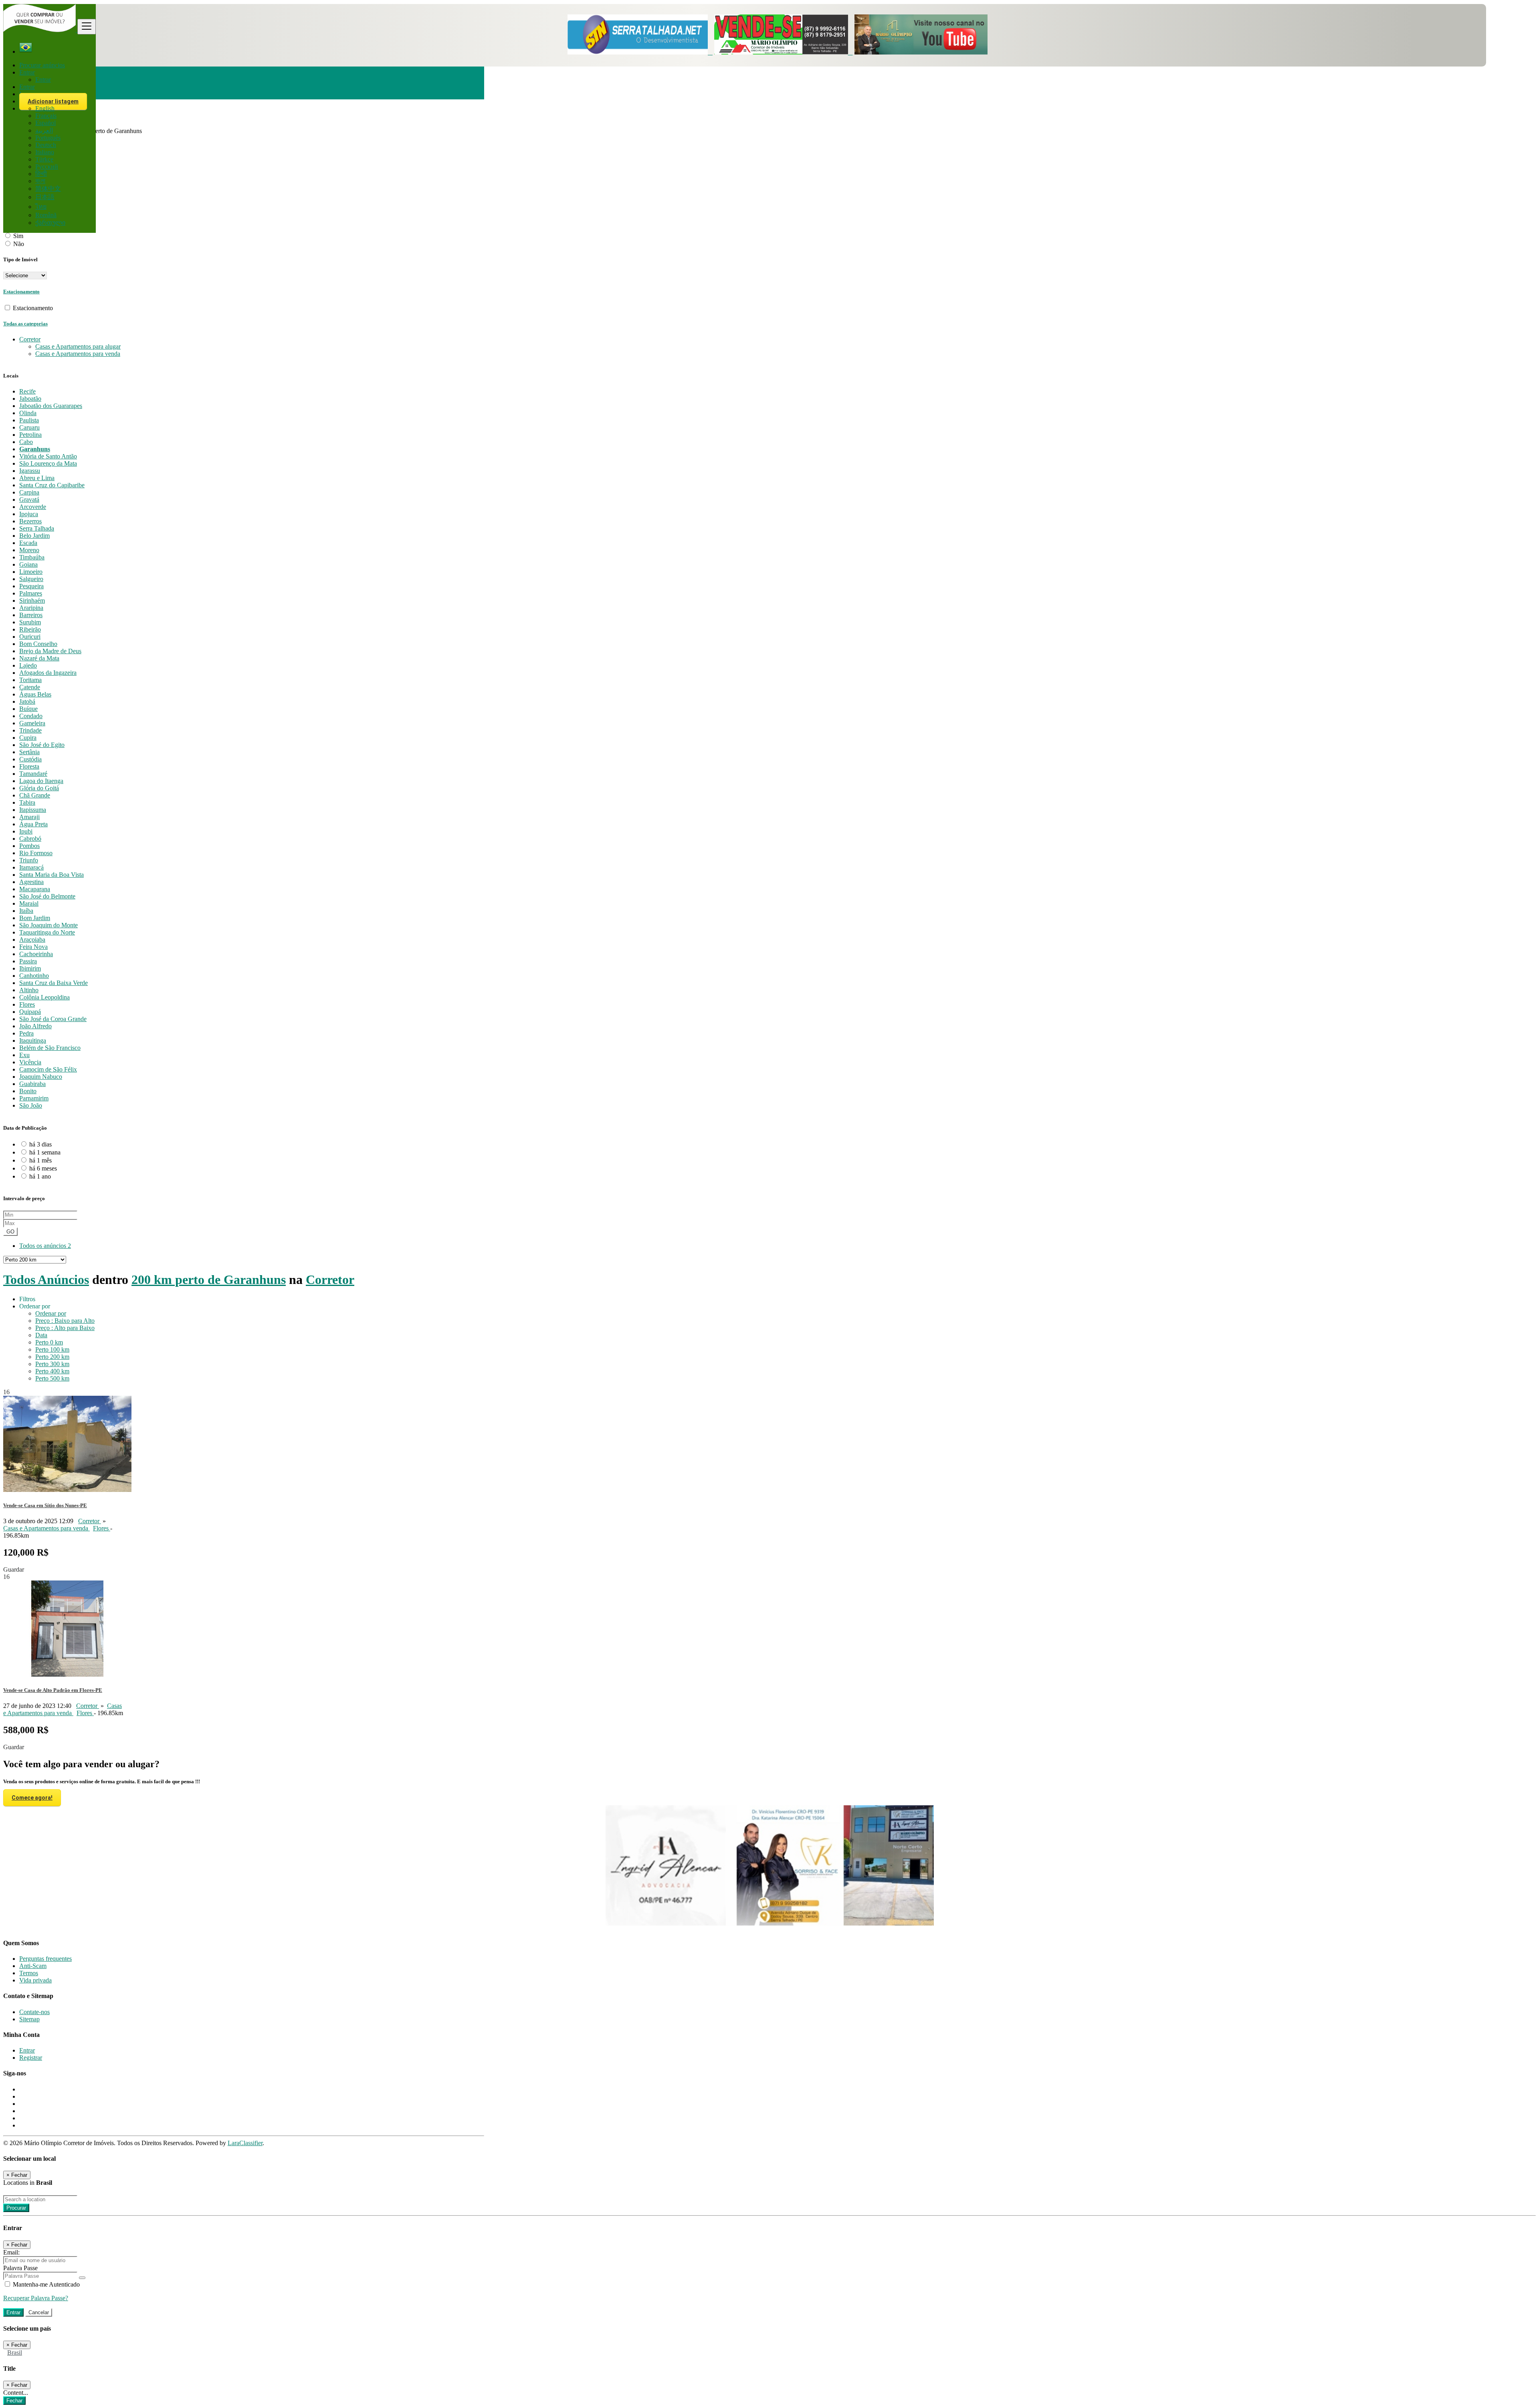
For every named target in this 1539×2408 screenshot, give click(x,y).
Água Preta (33, 824)
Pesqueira (31, 586)
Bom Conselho (38, 644)
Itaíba (26, 911)
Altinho (29, 990)
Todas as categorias (25, 324)
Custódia (30, 759)
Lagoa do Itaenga (41, 781)
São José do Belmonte (47, 896)
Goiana (28, 564)
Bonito (28, 1091)
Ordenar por (51, 1313)
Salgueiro (31, 579)
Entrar (43, 80)
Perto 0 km (49, 1342)
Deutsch (46, 145)
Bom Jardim (35, 918)
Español (45, 123)
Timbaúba (32, 557)
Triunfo (29, 860)
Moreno (29, 550)
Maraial (29, 903)
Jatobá (27, 701)
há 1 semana (45, 1152)
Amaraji (29, 817)
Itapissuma (33, 810)
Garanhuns (35, 449)
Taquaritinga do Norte (47, 932)
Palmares (31, 593)
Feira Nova (33, 947)
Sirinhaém (32, 600)
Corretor (330, 1280)
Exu (24, 1055)
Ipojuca (29, 514)
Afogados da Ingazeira (48, 673)
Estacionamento (21, 292)
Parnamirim (34, 1098)
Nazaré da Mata (39, 658)
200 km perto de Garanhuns (209, 1280)
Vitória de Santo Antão (48, 456)
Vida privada (35, 1980)
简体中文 (48, 189)
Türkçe (44, 159)
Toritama (30, 680)
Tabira (27, 802)
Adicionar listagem (53, 101)
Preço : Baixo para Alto (65, 1321)
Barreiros (31, 615)
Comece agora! (32, 1798)
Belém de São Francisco (50, 1048)
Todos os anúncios (45, 1246)
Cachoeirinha (36, 954)
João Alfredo (35, 1026)
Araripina (31, 608)
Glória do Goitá (39, 788)
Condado (31, 716)
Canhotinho (34, 976)
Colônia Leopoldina (44, 997)
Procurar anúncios (42, 65)
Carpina (29, 492)
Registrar (31, 2058)
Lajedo (28, 665)
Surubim (30, 622)
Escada (28, 543)
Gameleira (32, 723)
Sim (18, 236)
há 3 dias (40, 1144)
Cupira (28, 738)
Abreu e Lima (37, 478)
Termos (29, 1973)
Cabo (26, 442)
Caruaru (29, 427)
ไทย (41, 207)
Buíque (28, 709)
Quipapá (30, 1012)
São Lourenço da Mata (48, 463)
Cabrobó (30, 839)
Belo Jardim (34, 536)
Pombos (29, 846)
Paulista (29, 420)
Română (46, 215)
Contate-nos (34, 2012)
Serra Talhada (37, 528)
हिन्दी (41, 174)
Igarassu (30, 471)
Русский (47, 167)
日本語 (45, 197)
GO (10, 1232)
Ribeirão (30, 629)
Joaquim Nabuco (41, 1077)
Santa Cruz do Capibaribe (52, 485)
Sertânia (29, 752)
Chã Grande (35, 795)
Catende (30, 687)
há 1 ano (40, 1176)
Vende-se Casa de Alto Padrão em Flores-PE (53, 1690)
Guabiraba (32, 1084)
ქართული (50, 223)
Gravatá (29, 500)
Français (46, 116)
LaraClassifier (245, 2143)
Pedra (26, 1033)
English (45, 108)
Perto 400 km (52, 1371)
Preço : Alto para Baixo (65, 1328)
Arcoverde (33, 507)
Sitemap (29, 2019)
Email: (11, 2252)
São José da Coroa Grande (53, 1019)
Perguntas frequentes (45, 1959)
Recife (27, 391)
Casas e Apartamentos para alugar (78, 346)
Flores (27, 1004)
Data (41, 1335)
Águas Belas (35, 694)
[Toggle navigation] (87, 27)
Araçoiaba (32, 940)
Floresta (29, 766)
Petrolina (30, 435)
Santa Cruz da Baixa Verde (54, 983)
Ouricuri (30, 637)
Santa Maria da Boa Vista (52, 875)
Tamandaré (33, 774)
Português (48, 138)
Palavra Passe (20, 2268)
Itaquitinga (33, 1041)
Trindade (30, 730)
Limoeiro (31, 572)
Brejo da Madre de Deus (50, 651)
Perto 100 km (52, 1349)
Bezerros (30, 521)
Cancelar (39, 2312)
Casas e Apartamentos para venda (78, 354)
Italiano (45, 152)
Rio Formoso (36, 853)
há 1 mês (40, 1160)
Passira (28, 961)
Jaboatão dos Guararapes (51, 406)
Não (19, 244)
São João (31, 1105)
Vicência (30, 1062)
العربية (44, 130)
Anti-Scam (33, 1966)
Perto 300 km (52, 1364)
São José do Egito (42, 745)
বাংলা (40, 181)
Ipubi (26, 831)
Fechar (14, 2401)
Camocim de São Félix (48, 1069)
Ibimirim (30, 968)
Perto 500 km (52, 1378)
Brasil (15, 2352)
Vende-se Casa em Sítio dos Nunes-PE (45, 1505)
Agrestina (31, 882)
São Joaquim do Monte (48, 925)
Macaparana (35, 889)
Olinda (28, 413)
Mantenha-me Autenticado (45, 2284)
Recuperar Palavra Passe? (36, 2298)
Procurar (16, 2208)
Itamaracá (31, 867)
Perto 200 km (52, 1357)
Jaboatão (30, 399)
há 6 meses (43, 1168)
